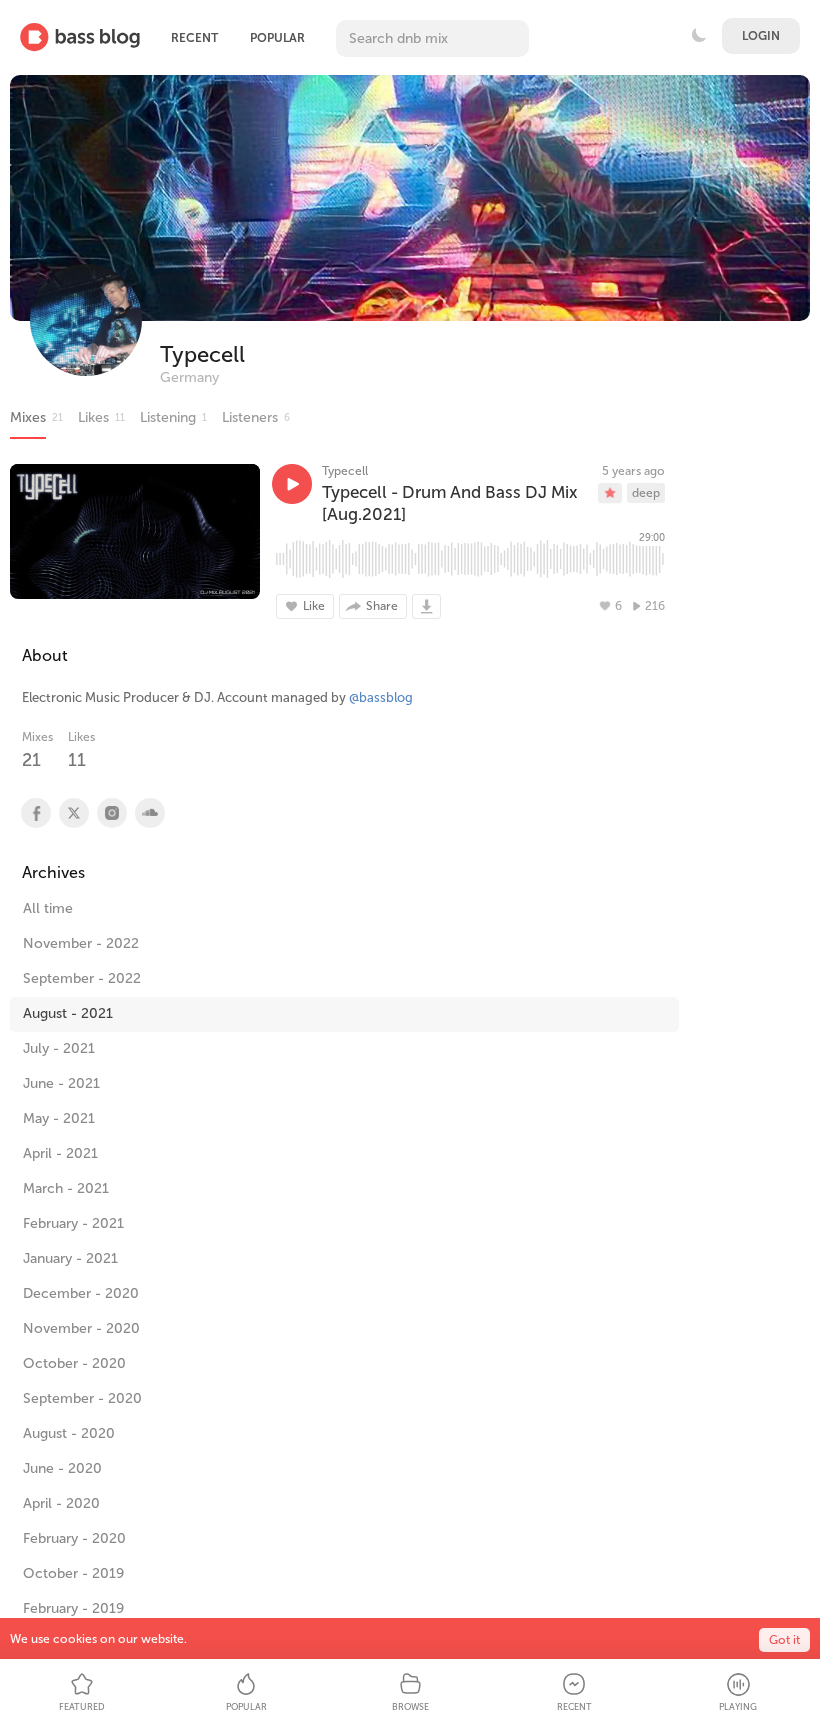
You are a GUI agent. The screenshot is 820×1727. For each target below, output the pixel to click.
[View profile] (35, 813)
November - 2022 (81, 943)
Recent (194, 38)
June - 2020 (62, 1468)
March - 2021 (66, 1188)
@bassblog (381, 697)
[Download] (426, 606)
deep (646, 493)
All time (48, 908)
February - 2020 (74, 1538)
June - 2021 (61, 1083)
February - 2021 (73, 1223)
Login (761, 36)
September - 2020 (82, 1398)
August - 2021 (68, 1013)
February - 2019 (73, 1608)
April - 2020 (61, 1503)
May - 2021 (59, 1118)
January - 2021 (70, 1258)
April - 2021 (60, 1153)
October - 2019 (73, 1573)
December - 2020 (81, 1293)
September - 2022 (82, 978)
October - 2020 (74, 1363)
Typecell (202, 354)
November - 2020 (81, 1328)
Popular (277, 38)
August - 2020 (69, 1433)
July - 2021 (59, 1048)
